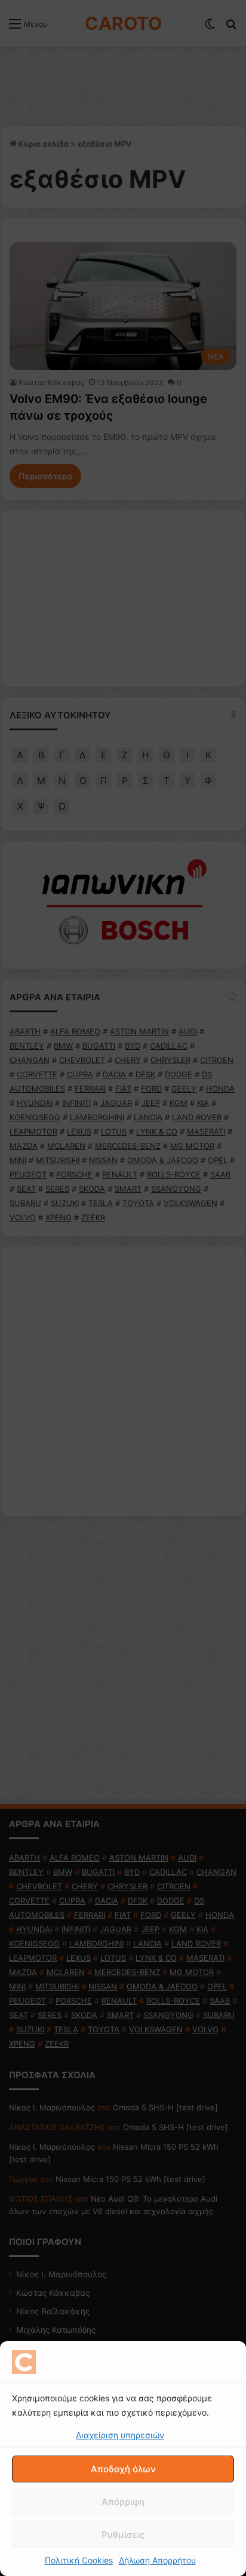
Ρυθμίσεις (123, 2535)
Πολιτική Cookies (79, 2560)
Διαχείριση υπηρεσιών (120, 2435)
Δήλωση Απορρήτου (157, 2560)
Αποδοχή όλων (123, 2469)
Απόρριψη (123, 2502)
